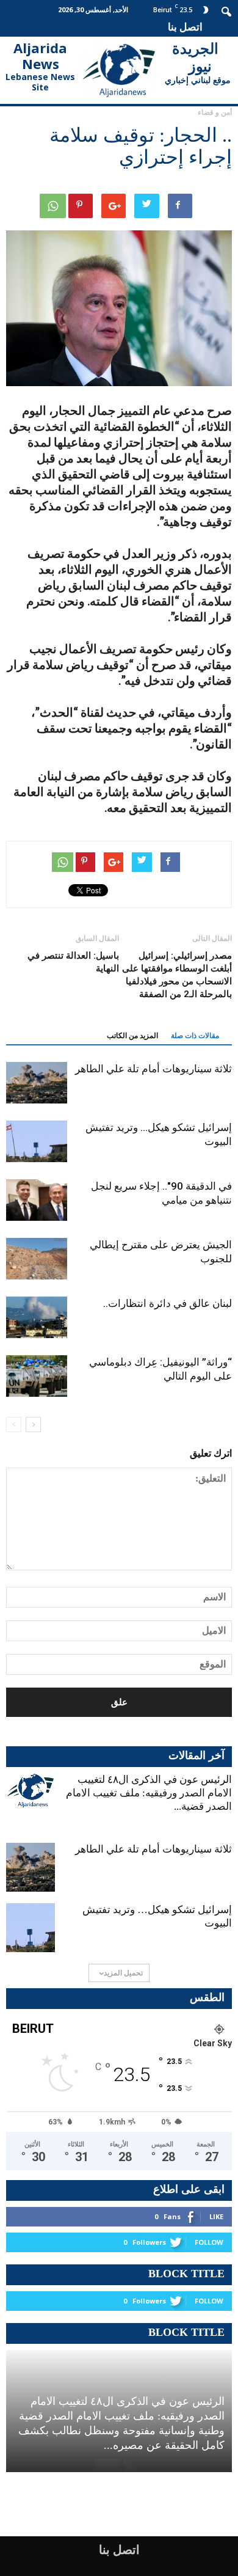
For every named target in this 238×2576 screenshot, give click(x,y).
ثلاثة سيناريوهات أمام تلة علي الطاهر (153, 1069)
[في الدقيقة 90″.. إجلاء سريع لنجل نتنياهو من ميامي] (37, 1200)
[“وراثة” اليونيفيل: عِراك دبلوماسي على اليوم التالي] (37, 1376)
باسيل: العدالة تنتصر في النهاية (73, 962)
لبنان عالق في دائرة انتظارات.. (168, 1303)
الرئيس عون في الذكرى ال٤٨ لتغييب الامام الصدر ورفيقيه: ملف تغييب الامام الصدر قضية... (149, 1793)
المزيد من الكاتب (132, 1036)
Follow (209, 2242)
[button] (227, 10)
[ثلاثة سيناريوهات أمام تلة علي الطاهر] (37, 1083)
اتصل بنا (185, 27)
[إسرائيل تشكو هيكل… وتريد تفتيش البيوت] (37, 1142)
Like (216, 2216)
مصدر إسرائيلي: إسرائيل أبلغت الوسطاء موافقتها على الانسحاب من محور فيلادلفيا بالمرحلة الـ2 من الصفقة (177, 975)
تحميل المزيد (123, 1973)
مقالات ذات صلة (195, 1036)
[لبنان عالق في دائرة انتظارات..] (37, 1318)
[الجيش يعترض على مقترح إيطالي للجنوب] (37, 1259)
